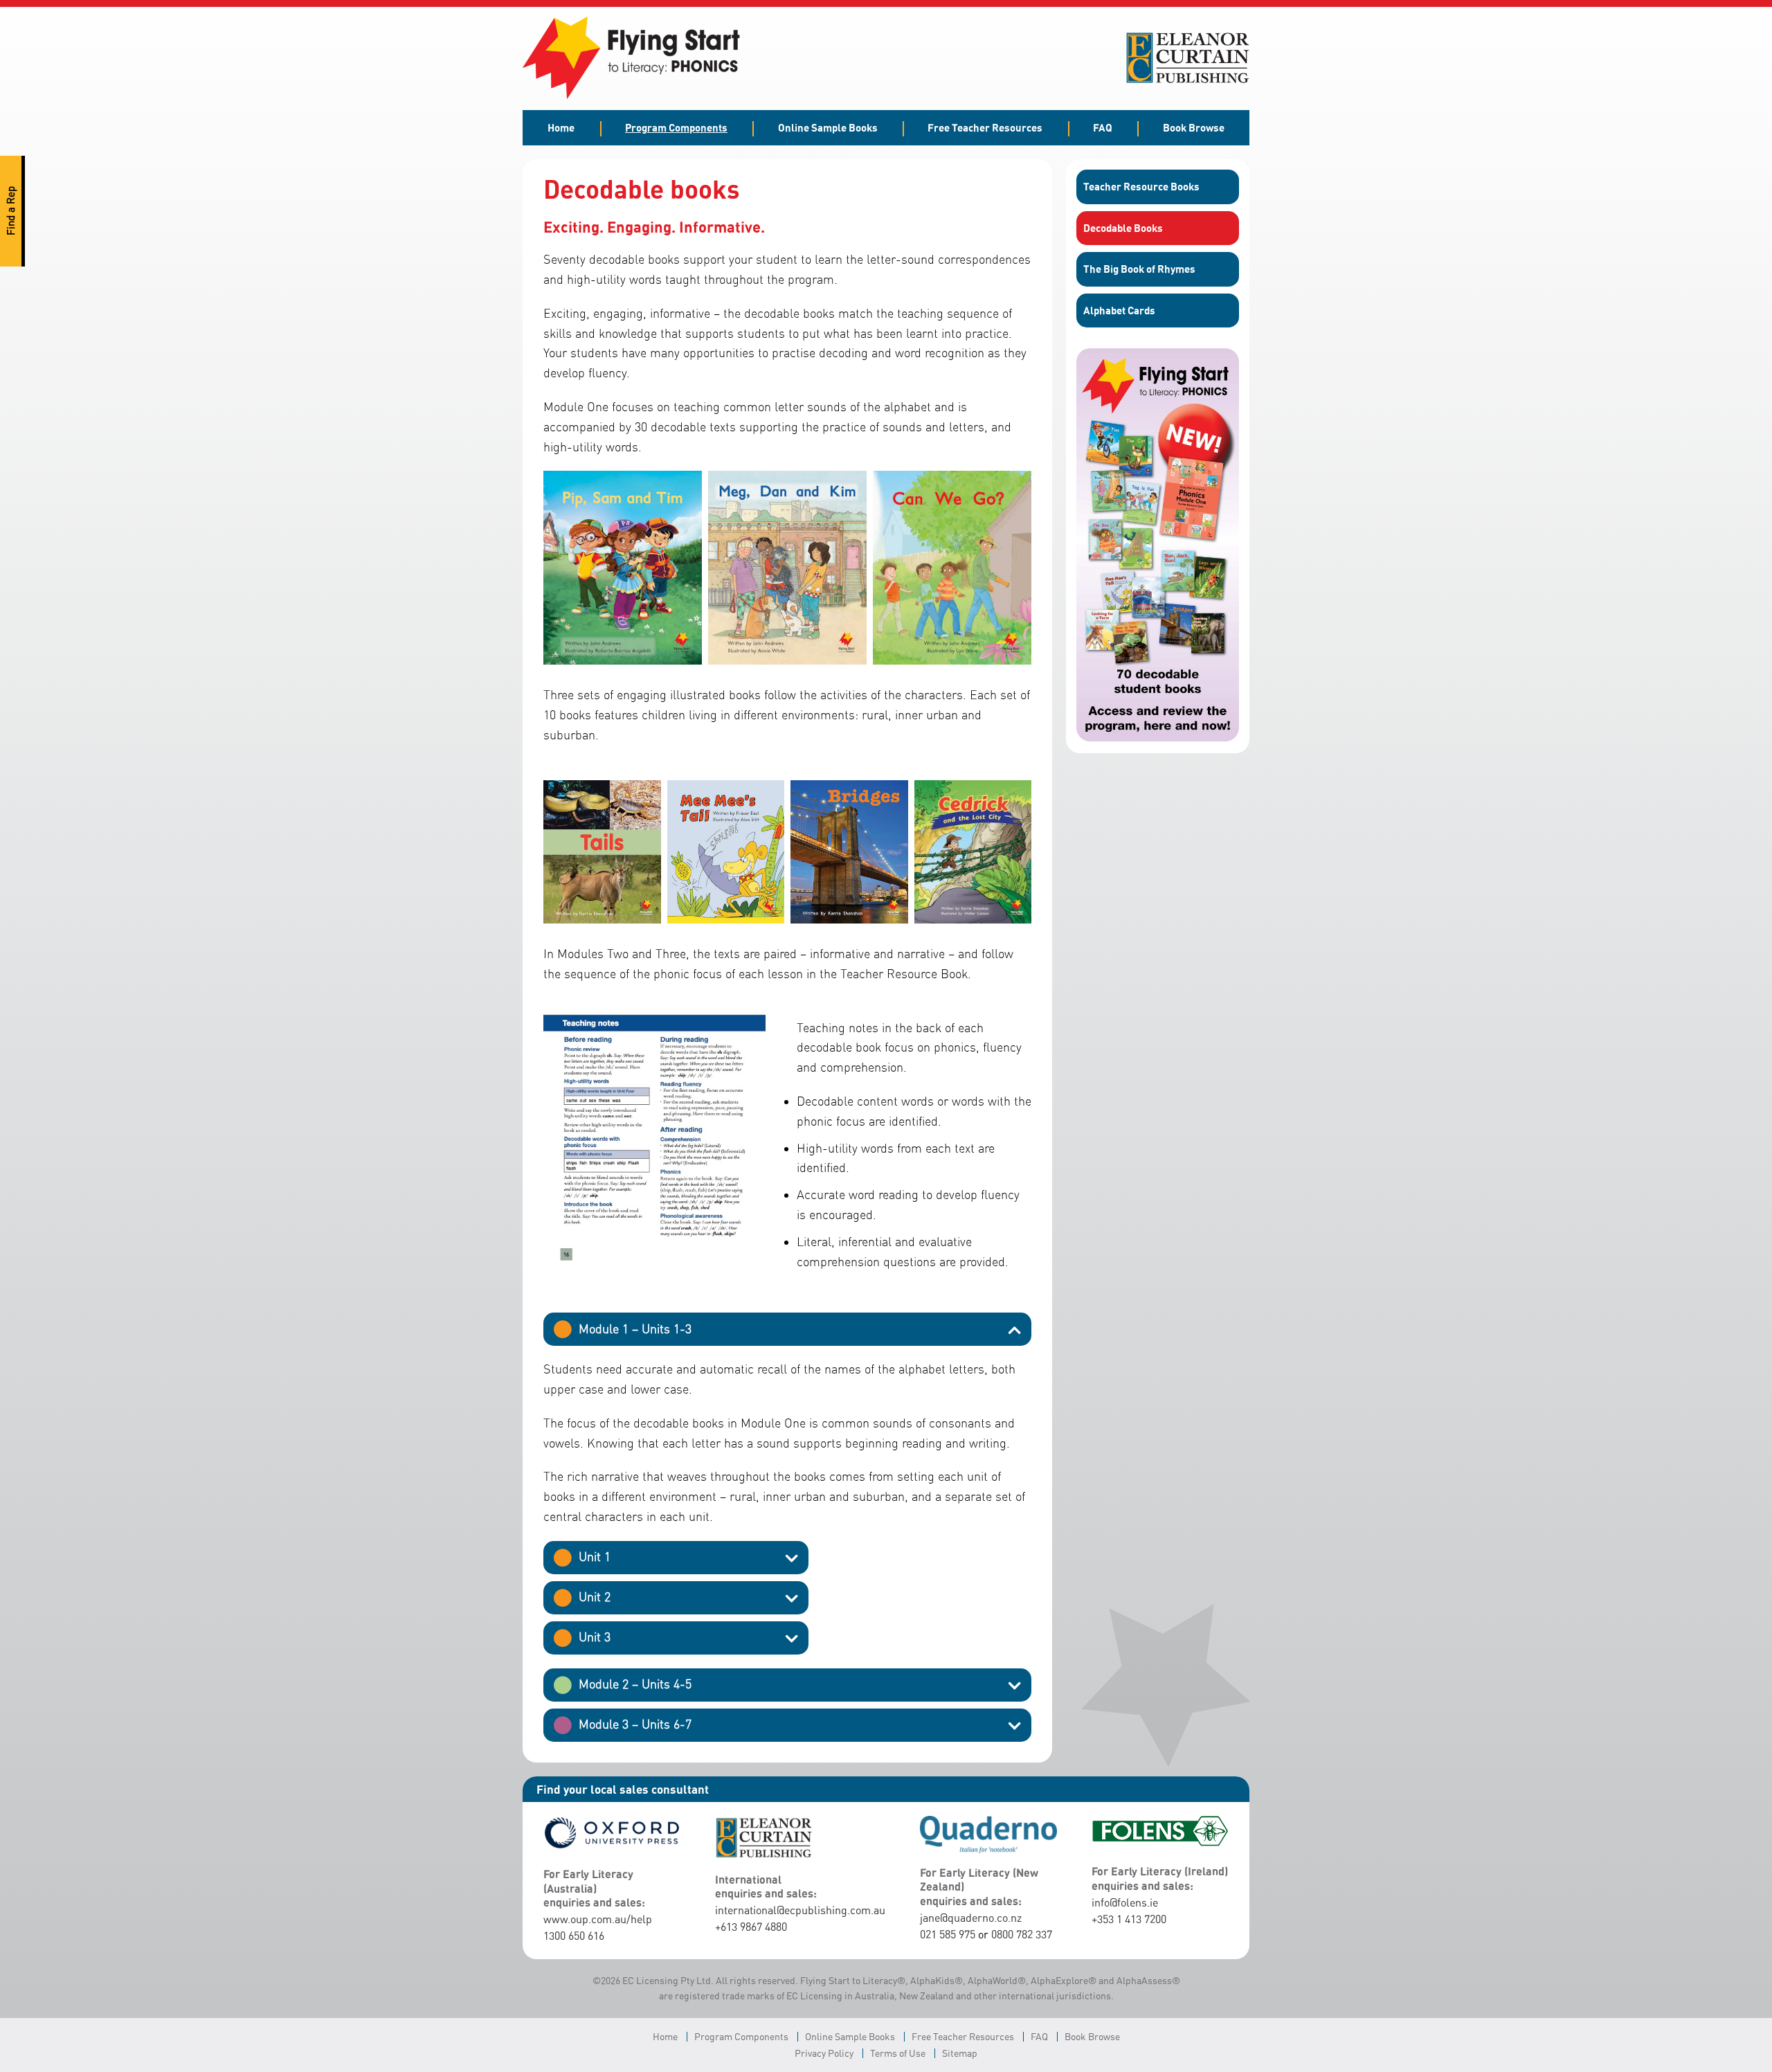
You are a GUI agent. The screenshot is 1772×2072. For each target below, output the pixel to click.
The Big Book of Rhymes (1139, 269)
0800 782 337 (1022, 1934)
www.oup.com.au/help (598, 1919)
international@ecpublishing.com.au (800, 1910)
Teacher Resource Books (1141, 186)
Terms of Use (898, 2053)
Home (561, 127)
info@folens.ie (1125, 1902)
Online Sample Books (828, 127)
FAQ (1103, 127)
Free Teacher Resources (985, 127)
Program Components (676, 127)
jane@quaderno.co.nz (971, 1918)
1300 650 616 (574, 1936)
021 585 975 (948, 1934)
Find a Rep (11, 211)
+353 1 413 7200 (1129, 1919)
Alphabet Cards (1119, 310)
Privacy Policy (824, 2053)
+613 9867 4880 (751, 1927)
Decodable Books (1123, 228)
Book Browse (1194, 127)
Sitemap (960, 2053)
